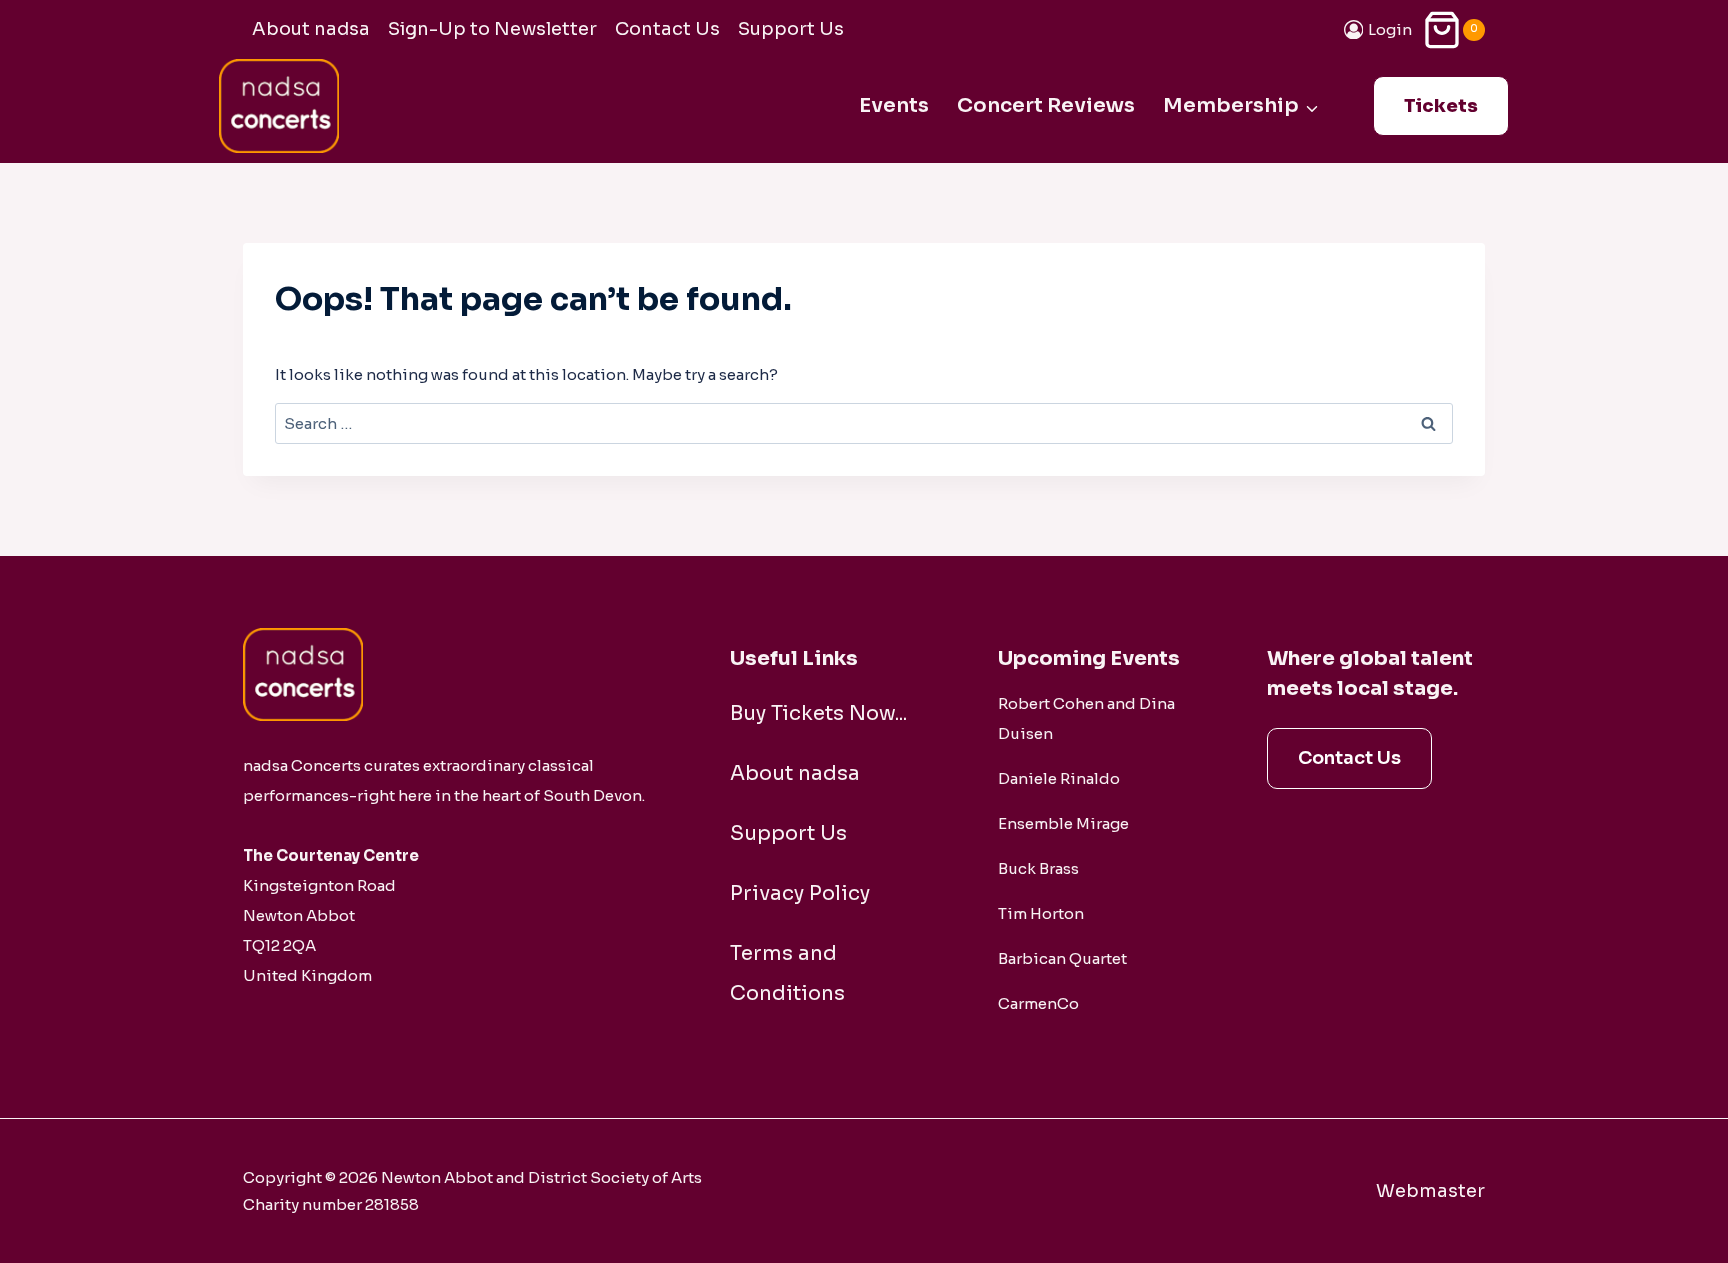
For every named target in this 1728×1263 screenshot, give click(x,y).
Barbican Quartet (1062, 958)
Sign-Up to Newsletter (492, 29)
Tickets (1441, 106)
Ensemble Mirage (1063, 823)
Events (894, 105)
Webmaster (1430, 1191)
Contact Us (667, 29)
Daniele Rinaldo (1059, 778)
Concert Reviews (1046, 105)
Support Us (791, 29)
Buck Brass (1038, 868)
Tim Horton (1041, 913)
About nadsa (311, 29)
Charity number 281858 (331, 1204)
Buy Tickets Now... (818, 713)
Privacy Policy (800, 893)
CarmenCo (1038, 1003)
